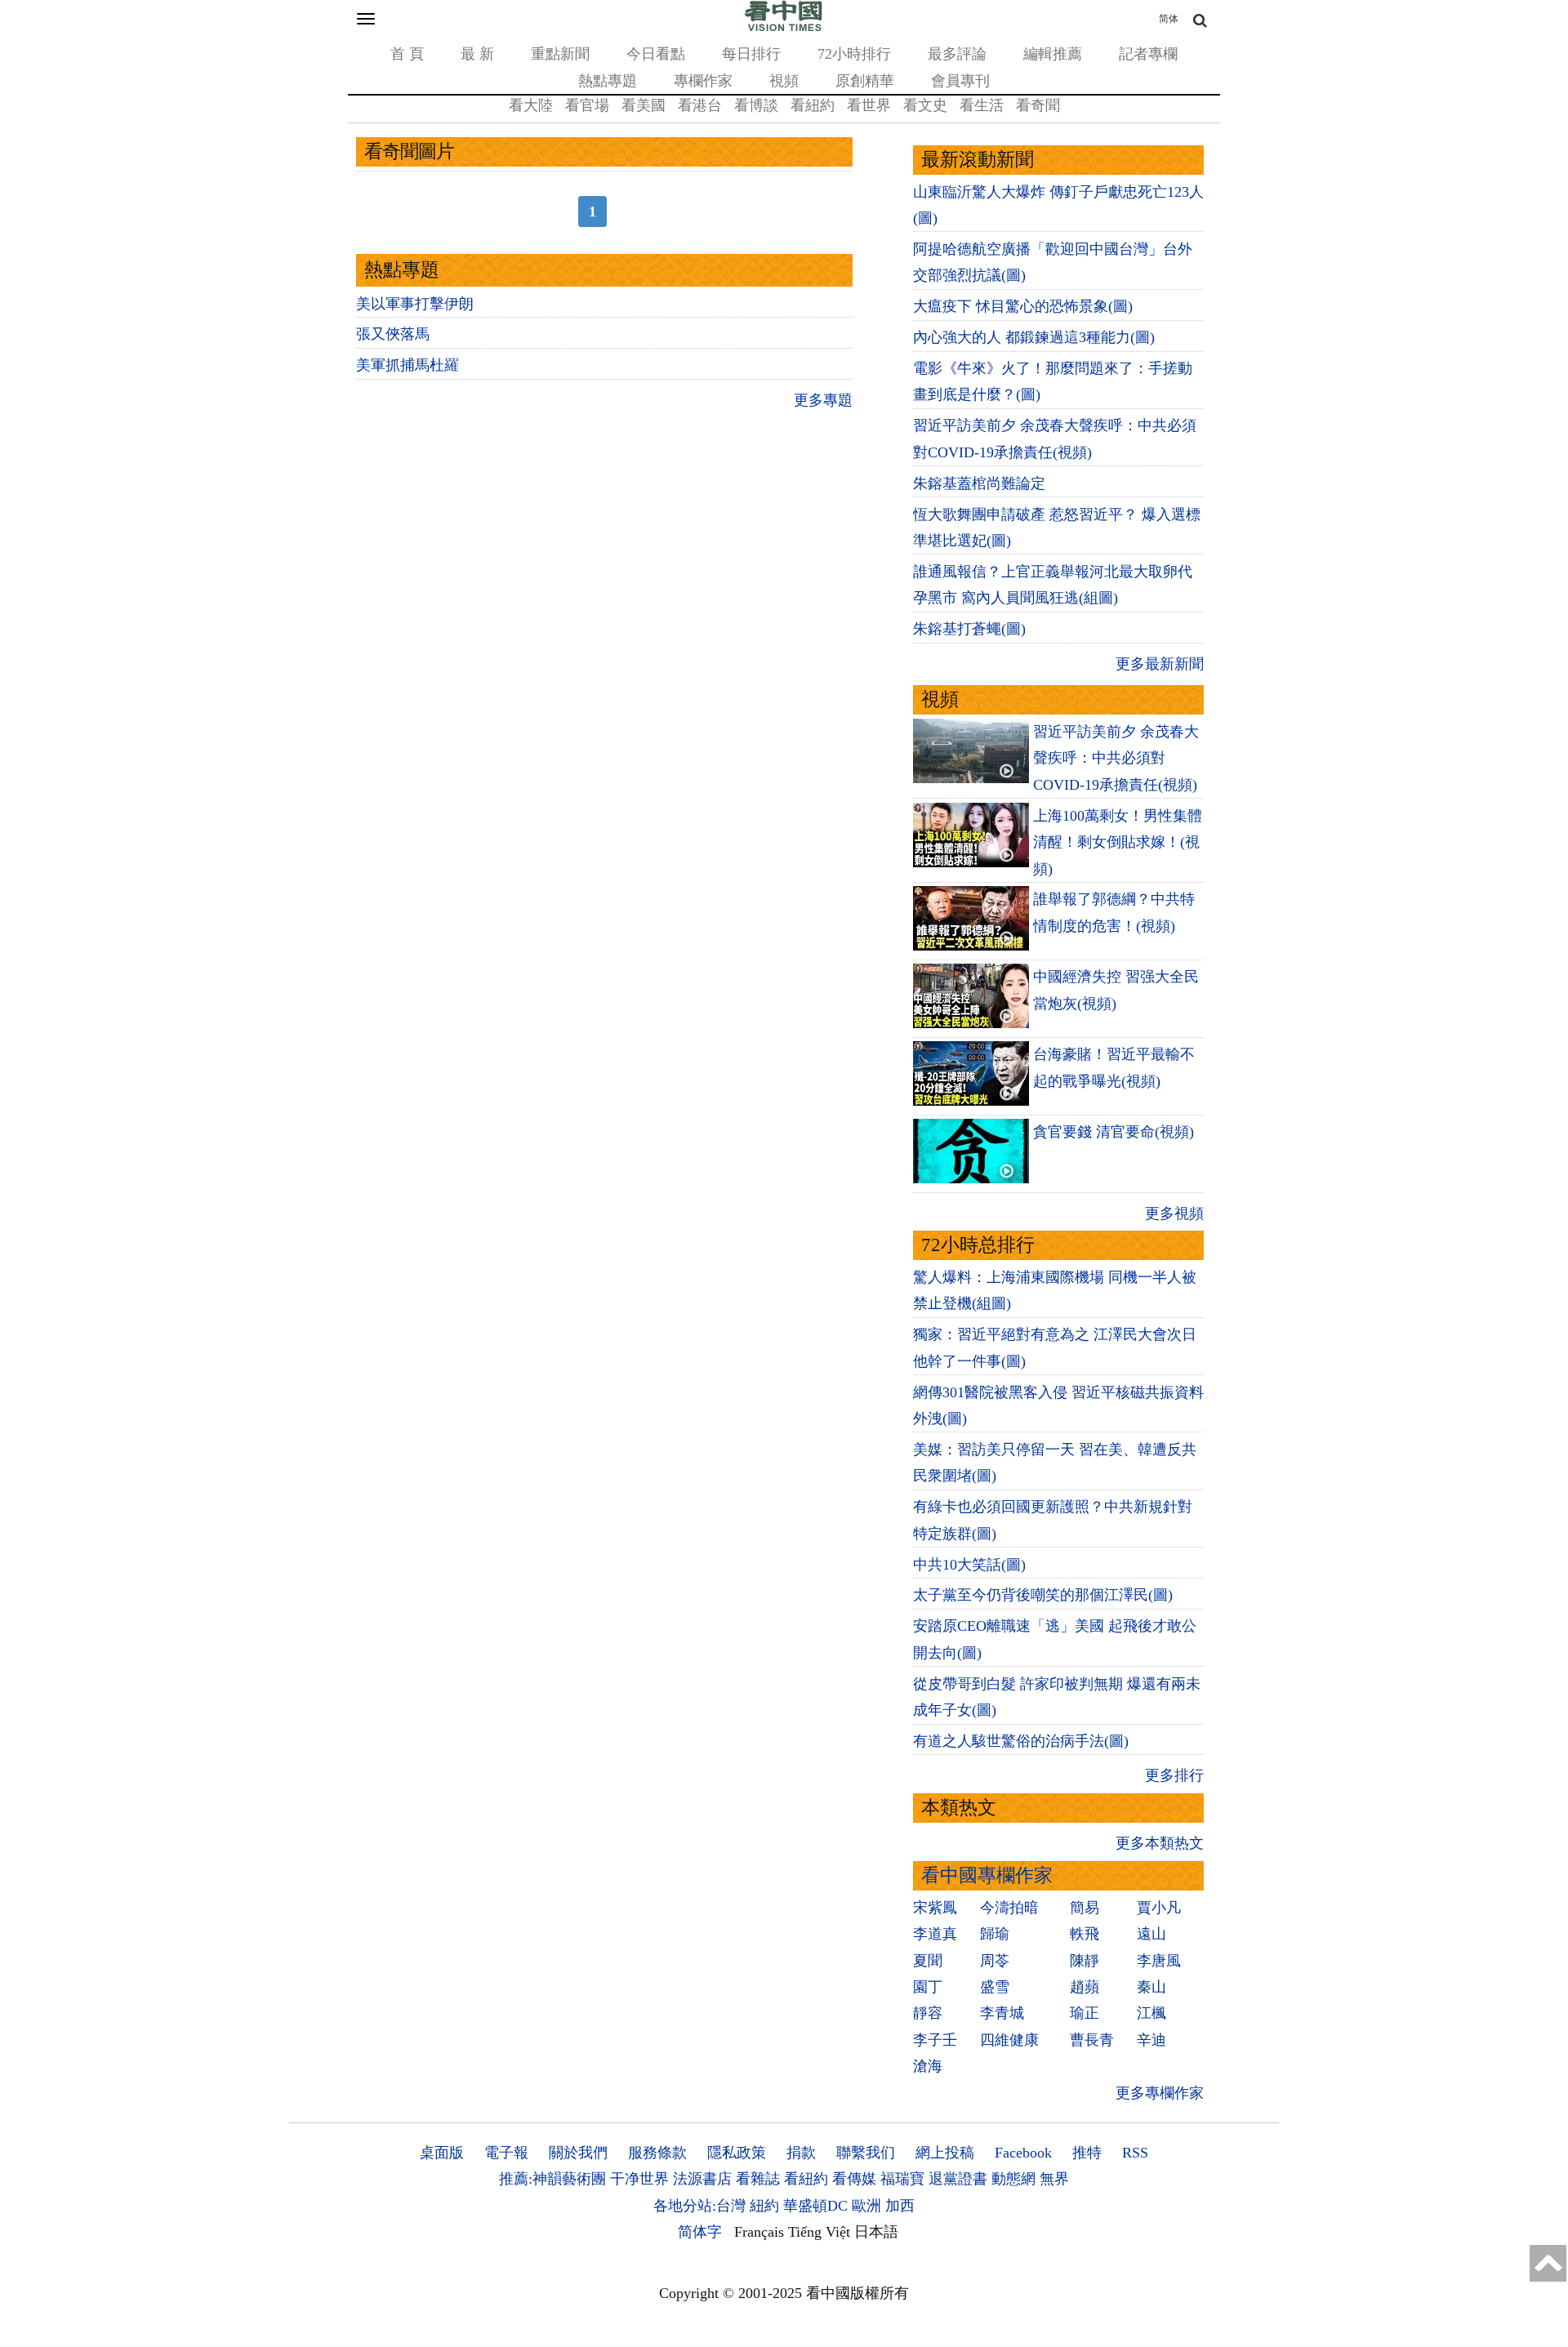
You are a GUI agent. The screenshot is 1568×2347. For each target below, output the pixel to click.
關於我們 (578, 2153)
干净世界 (639, 2179)
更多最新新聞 (1160, 664)
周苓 (995, 1961)
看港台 (700, 105)
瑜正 (1085, 2013)
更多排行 (1174, 1775)
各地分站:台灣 (699, 2206)
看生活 (982, 105)
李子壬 (935, 2040)
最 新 (477, 54)
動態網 (1013, 2179)
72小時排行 (854, 54)
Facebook (1023, 2153)
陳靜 (1085, 1961)
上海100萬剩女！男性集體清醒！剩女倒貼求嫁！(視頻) (1118, 842)
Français (759, 2232)
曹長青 (1092, 2040)
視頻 (784, 81)
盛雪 (995, 1987)
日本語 (876, 2232)
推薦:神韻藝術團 (552, 2179)
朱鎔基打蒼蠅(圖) (969, 629)
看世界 (869, 105)
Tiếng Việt (819, 2232)
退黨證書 (958, 2179)
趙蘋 (1085, 1987)
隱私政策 (737, 2153)
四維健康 (1009, 2040)
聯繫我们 (866, 2153)
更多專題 (823, 400)
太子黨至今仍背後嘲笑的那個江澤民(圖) (1043, 1595)
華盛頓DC (815, 2206)
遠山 (1151, 1934)
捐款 (801, 2153)
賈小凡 (1159, 1908)
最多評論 (957, 54)
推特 (1087, 2153)
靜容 (928, 2013)
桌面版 (442, 2153)
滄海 (928, 2066)
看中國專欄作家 (987, 1875)
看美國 (644, 105)
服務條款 (657, 2153)
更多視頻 (1174, 1214)
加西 (900, 2206)
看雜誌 (758, 2179)
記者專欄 (1148, 54)
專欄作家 (703, 81)
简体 (1169, 19)
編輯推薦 (1053, 54)
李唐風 (1159, 1961)
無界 (1054, 2179)
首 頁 (407, 54)
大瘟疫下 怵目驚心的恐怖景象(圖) (1023, 306)
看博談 (756, 105)
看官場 (587, 105)
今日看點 (656, 54)
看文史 (925, 105)
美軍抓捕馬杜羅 (408, 365)
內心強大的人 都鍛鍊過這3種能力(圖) (1034, 337)
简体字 (700, 2232)
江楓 (1151, 2013)
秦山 (1151, 1987)
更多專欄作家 (1160, 2093)
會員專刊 (960, 81)
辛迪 (1151, 2040)
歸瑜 (995, 1934)
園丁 (928, 1987)
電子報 (506, 2153)
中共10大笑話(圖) (969, 1565)
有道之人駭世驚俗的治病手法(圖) (1021, 1741)
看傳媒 (854, 2179)
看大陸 (531, 105)
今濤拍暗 (1009, 1908)
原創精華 (865, 81)
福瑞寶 (902, 2179)
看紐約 (813, 105)
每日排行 (751, 54)
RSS (1135, 2153)
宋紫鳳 (935, 1908)
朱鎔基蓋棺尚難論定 (979, 483)
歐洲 (866, 2206)
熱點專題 (608, 81)
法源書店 (702, 2179)
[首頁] (784, 28)
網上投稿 (945, 2153)
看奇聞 (1038, 105)
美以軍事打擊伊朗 (415, 304)
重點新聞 (560, 54)
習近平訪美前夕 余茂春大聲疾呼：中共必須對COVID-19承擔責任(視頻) (1116, 758)
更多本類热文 (1160, 1843)
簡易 (1085, 1908)
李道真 (935, 1934)
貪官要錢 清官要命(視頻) (1114, 1132)
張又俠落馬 (393, 334)
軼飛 (1085, 1934)
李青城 (1002, 2013)
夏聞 (928, 1961)
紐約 (764, 2206)
